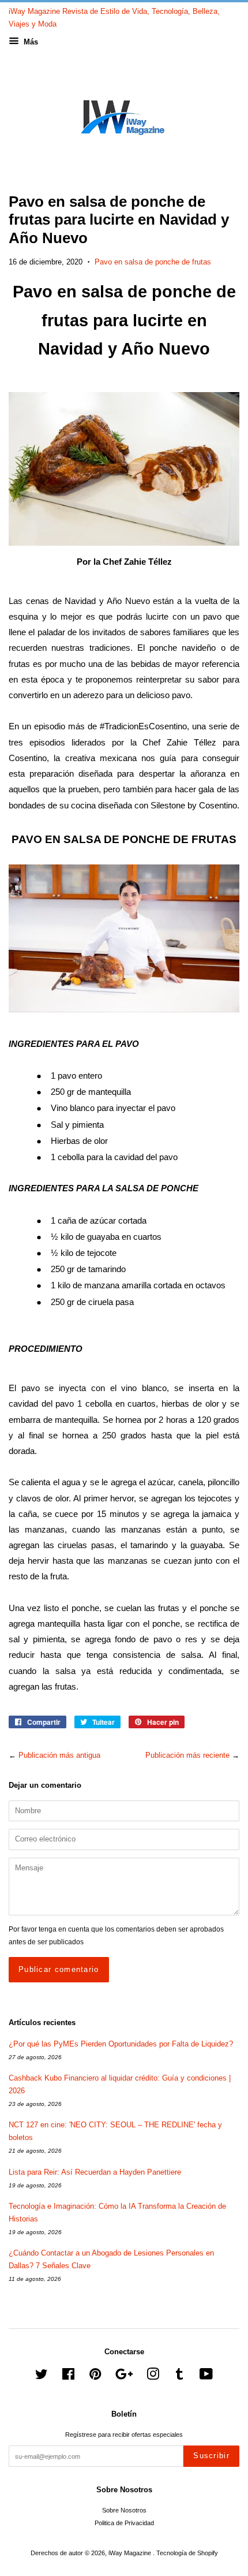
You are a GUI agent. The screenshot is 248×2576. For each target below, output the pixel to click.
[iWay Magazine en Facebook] (68, 2377)
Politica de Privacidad (124, 2523)
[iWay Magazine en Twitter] (42, 2377)
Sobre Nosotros (124, 2510)
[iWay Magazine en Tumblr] (179, 2377)
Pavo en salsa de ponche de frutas (153, 262)
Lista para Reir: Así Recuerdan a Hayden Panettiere (95, 2172)
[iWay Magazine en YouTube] (206, 2377)
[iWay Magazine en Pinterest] (95, 2377)
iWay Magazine (131, 2553)
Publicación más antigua (59, 1755)
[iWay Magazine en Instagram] (153, 2377)
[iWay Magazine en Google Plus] (124, 2377)
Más (30, 42)
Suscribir (211, 2456)
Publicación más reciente (187, 1755)
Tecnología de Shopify (187, 2553)
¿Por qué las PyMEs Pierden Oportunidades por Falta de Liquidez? (121, 2044)
